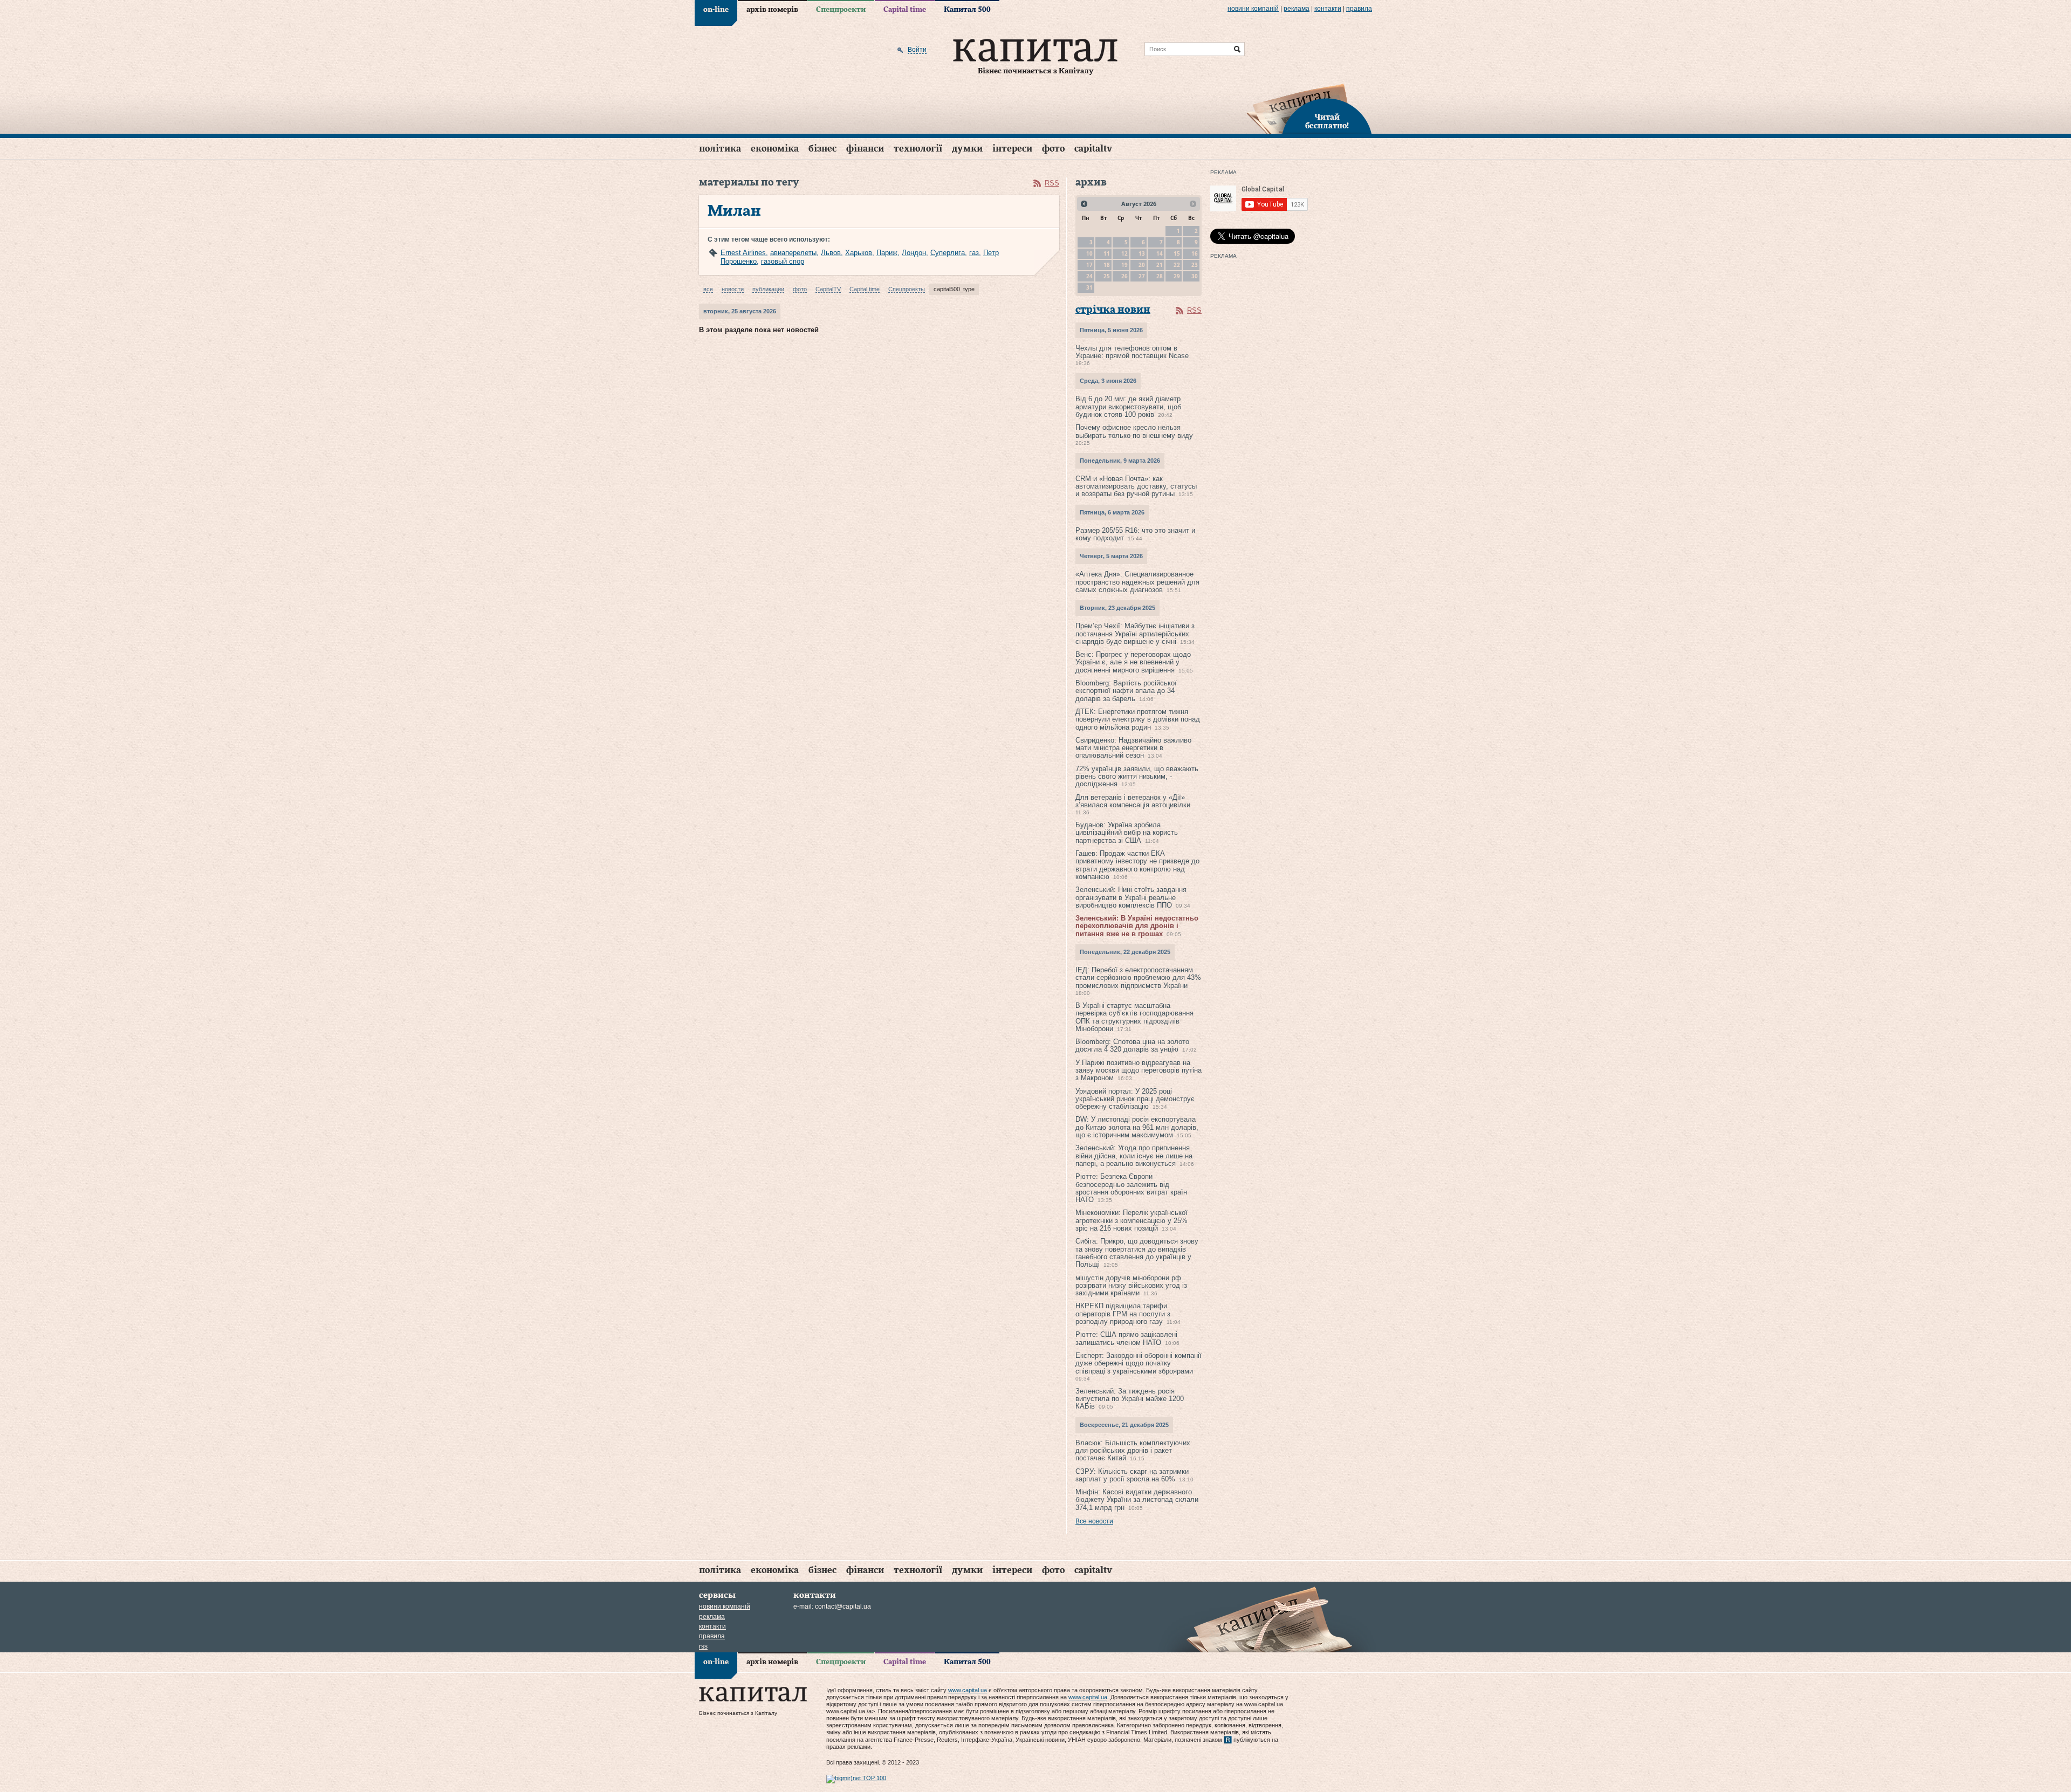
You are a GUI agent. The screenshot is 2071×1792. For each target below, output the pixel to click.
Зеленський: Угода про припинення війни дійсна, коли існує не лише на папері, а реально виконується (1134, 1156)
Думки (967, 149)
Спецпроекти (841, 10)
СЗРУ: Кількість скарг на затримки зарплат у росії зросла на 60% (1132, 1475)
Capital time (905, 10)
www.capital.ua (968, 1690)
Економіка (775, 149)
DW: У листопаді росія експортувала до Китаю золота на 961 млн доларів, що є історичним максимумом (1137, 1127)
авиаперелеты (793, 253)
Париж (887, 253)
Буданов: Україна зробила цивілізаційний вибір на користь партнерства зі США (1127, 833)
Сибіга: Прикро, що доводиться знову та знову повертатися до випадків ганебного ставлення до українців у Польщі (1137, 1253)
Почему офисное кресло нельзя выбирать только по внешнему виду (1134, 431)
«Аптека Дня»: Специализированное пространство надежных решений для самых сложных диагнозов (1137, 582)
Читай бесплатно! (1327, 122)
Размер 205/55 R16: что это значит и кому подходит (1135, 534)
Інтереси (1012, 149)
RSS (1052, 183)
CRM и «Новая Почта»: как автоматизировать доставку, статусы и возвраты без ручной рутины (1136, 486)
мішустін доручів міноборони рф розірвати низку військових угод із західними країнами (1131, 1286)
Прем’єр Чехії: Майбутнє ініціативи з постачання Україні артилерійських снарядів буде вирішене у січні (1135, 634)
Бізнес (822, 149)
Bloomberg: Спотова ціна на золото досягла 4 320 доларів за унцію (1132, 1045)
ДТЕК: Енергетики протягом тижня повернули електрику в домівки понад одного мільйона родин (1138, 719)
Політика (720, 149)
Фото (1053, 149)
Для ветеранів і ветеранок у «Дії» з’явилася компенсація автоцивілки (1133, 801)
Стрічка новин (1113, 310)
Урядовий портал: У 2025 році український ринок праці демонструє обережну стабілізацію (1135, 1099)
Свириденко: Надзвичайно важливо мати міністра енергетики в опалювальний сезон (1133, 748)
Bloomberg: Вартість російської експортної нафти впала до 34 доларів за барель (1126, 691)
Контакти (1328, 9)
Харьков (859, 253)
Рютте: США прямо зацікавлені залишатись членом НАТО (1126, 1338)
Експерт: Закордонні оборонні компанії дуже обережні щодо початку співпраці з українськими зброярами (1139, 1363)
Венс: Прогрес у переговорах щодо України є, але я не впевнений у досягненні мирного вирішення (1133, 662)
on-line (716, 10)
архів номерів (772, 10)
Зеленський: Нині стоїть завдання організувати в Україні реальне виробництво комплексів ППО (1131, 897)
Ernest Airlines (743, 253)
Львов (831, 253)
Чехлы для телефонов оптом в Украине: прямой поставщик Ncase (1132, 352)
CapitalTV (1093, 149)
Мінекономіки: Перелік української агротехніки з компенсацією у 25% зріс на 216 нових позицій (1131, 1220)
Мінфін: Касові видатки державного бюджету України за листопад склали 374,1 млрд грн (1137, 1500)
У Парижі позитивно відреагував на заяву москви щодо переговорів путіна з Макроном (1139, 1070)
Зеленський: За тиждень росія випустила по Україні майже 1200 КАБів (1130, 1399)
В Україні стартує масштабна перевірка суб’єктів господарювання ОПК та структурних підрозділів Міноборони (1134, 1017)
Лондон (914, 253)
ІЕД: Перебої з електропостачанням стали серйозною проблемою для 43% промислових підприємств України (1138, 978)
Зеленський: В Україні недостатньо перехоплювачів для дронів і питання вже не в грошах (1137, 926)
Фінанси (865, 149)
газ (974, 253)
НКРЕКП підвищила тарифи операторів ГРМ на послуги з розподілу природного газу (1123, 1314)
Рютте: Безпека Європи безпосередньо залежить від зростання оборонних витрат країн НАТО (1131, 1188)
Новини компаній (1253, 9)
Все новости (1094, 1521)
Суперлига (948, 253)
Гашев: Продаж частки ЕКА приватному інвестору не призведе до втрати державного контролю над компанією (1137, 865)
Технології (918, 149)
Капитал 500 (967, 10)
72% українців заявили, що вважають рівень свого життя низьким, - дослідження (1137, 777)
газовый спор (783, 261)
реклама (1297, 9)
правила (1359, 9)
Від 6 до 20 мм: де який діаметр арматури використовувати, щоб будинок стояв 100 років (1128, 407)
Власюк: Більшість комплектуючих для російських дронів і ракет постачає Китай (1133, 1451)
